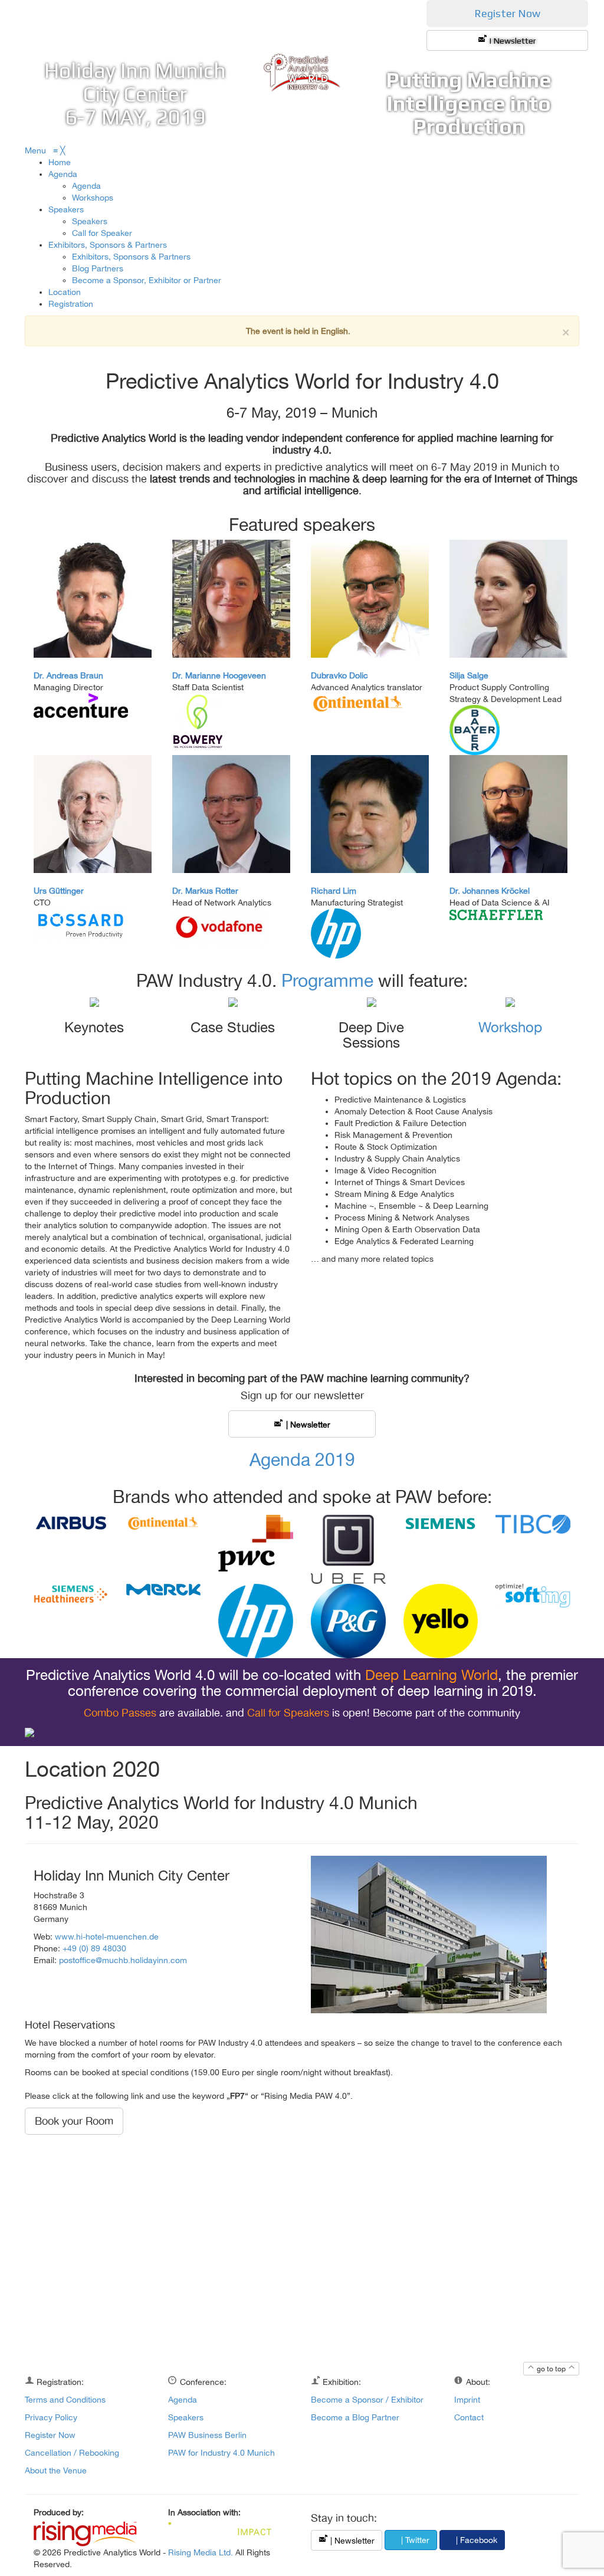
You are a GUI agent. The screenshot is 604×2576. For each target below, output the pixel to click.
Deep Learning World (431, 1675)
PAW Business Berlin (207, 2435)
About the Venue (56, 2470)
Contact (469, 2417)
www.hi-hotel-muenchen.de (107, 1937)
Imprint (467, 2400)
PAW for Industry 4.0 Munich (221, 2453)
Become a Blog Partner (355, 2417)
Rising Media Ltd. (201, 2552)
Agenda (183, 2400)
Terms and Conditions (65, 2400)
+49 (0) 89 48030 (94, 1948)
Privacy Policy (51, 2417)
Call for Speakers (288, 1713)
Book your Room (74, 2121)
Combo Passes (120, 1713)
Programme (327, 980)
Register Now (507, 13)
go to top (551, 2369)
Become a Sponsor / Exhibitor (367, 2400)
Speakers (186, 2417)
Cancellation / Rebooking (72, 2453)
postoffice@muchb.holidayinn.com (123, 1960)
